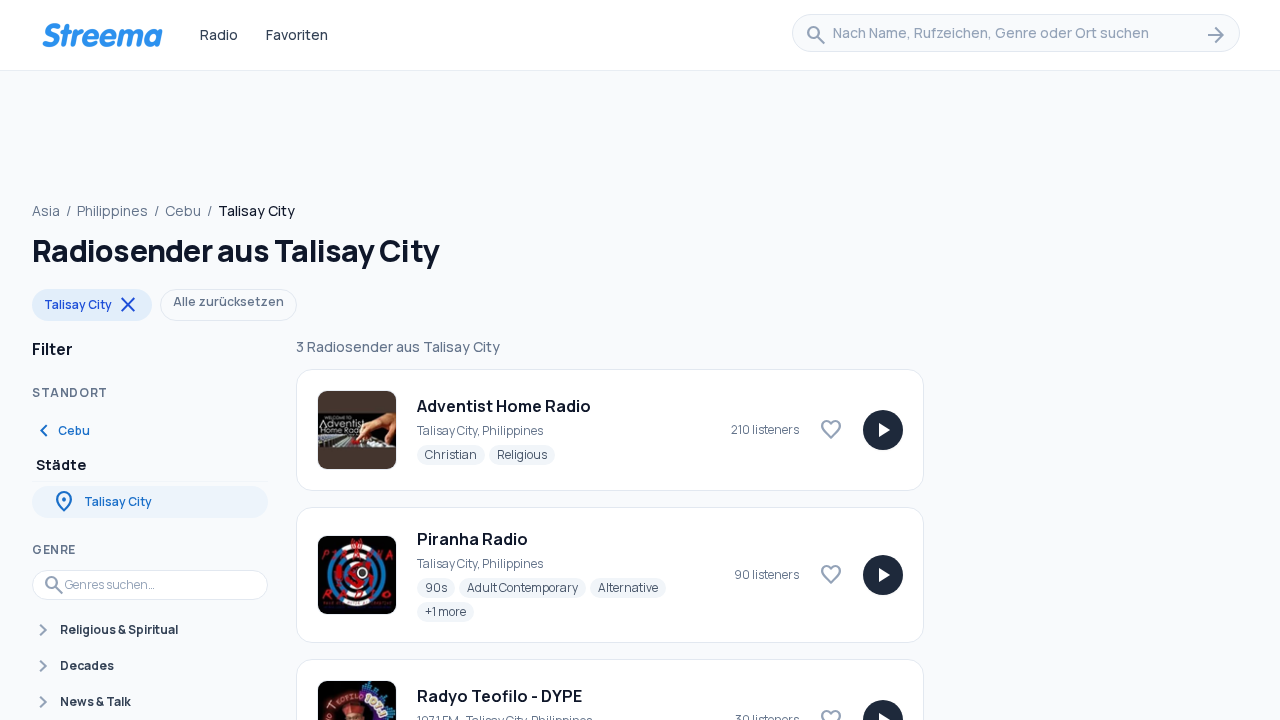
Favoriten (297, 34)
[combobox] (1016, 35)
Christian (455, 454)
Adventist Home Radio (504, 406)
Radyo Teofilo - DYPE (499, 696)
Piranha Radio (472, 539)
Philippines (112, 210)
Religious (526, 454)
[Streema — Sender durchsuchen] (102, 35)
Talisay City (92, 305)
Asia (46, 210)
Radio (219, 34)
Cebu (183, 210)
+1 (449, 611)
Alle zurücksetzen (228, 301)
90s (440, 587)
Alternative (632, 587)
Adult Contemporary (526, 587)
